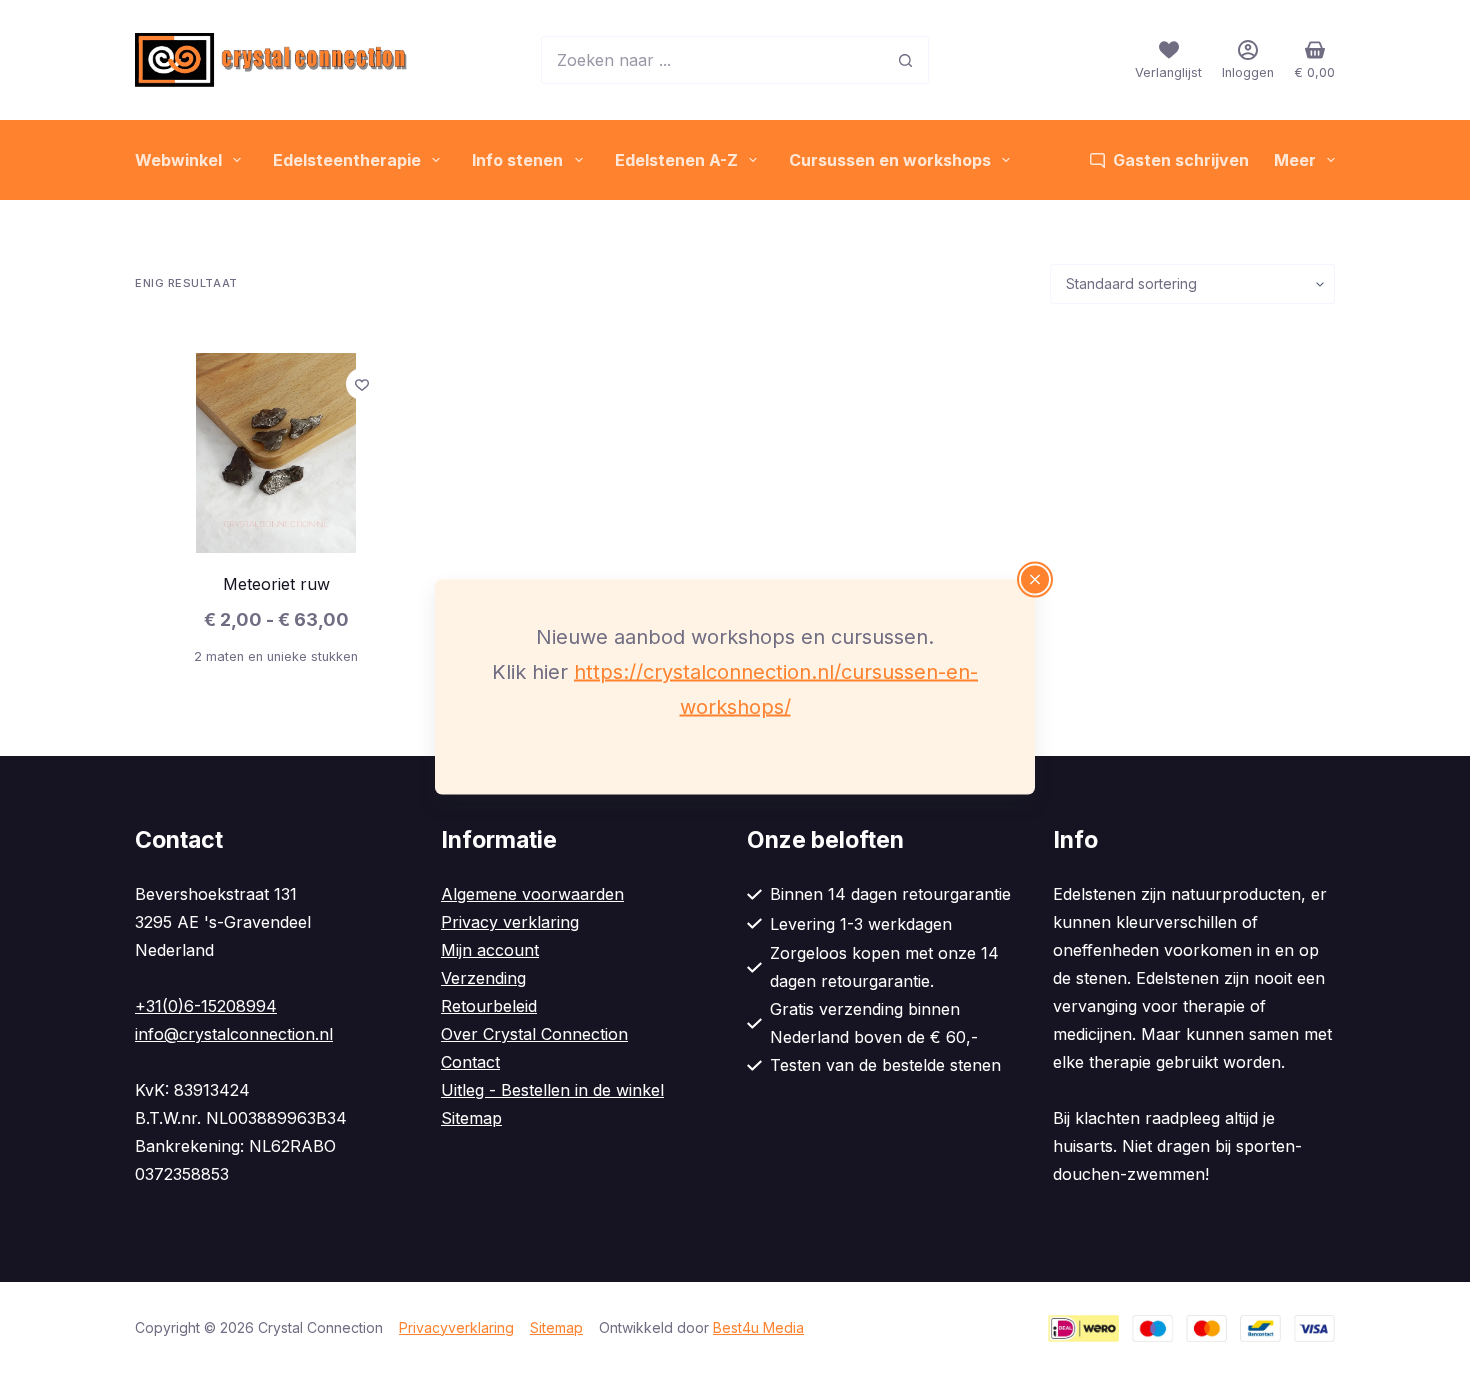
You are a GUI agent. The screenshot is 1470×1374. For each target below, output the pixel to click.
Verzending (483, 978)
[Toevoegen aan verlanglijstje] (362, 384)
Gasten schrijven (1181, 160)
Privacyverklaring (456, 1327)
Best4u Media (758, 1327)
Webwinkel (178, 160)
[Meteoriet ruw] (276, 453)
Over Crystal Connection (534, 1034)
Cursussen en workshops (890, 160)
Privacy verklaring (510, 922)
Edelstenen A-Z (676, 160)
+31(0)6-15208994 (206, 1006)
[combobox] (712, 60)
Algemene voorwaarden (532, 894)
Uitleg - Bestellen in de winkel (552, 1090)
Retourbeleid (489, 1006)
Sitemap (471, 1118)
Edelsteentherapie (347, 160)
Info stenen (517, 160)
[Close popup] (1035, 580)
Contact (470, 1062)
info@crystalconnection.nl (234, 1034)
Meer (1295, 160)
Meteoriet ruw (276, 584)
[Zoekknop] (905, 60)
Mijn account (490, 950)
